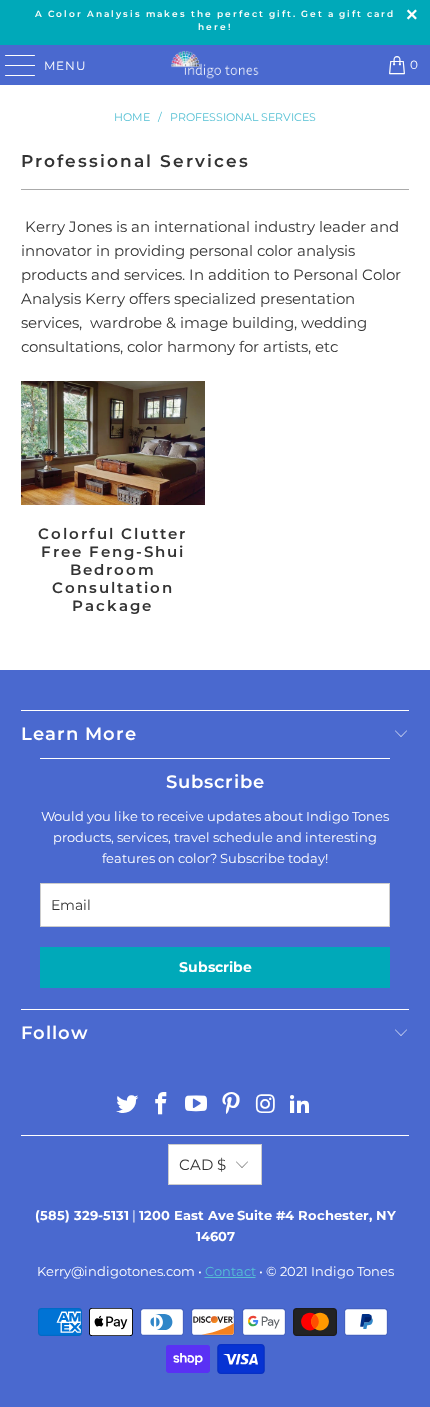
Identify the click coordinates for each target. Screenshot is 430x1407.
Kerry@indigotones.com (116, 1271)
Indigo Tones (352, 1271)
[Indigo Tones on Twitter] (127, 1105)
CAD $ (202, 1164)
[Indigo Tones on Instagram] (266, 1105)
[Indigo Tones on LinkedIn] (301, 1105)
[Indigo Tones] (215, 65)
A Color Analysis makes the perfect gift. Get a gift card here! (215, 20)
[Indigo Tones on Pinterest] (232, 1105)
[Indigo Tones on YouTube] (197, 1105)
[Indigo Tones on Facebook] (162, 1105)
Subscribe (215, 967)
